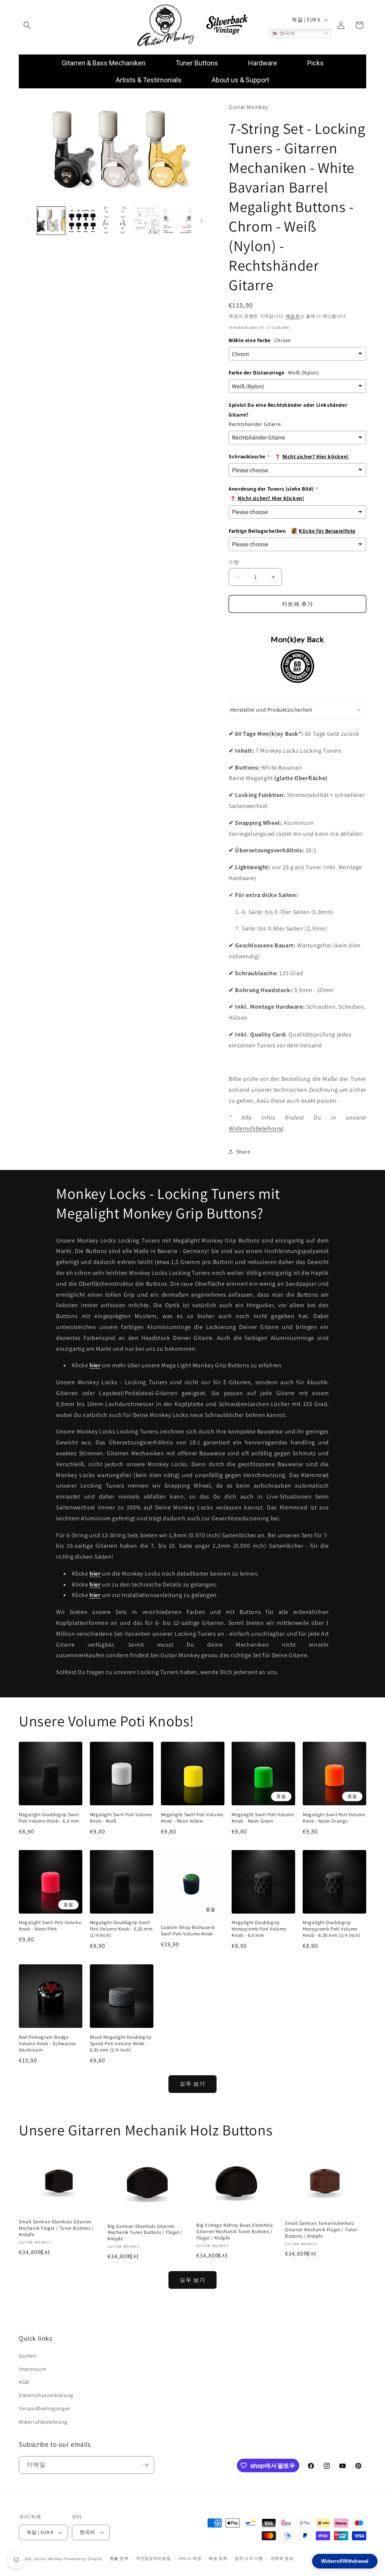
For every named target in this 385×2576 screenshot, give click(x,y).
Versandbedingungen (45, 2408)
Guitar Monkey (49, 2559)
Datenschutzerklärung (46, 2395)
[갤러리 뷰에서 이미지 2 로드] (83, 221)
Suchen (28, 2356)
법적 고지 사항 (249, 2558)
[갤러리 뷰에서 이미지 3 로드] (114, 221)
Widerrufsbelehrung (256, 1128)
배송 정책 (218, 2558)
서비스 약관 (190, 2558)
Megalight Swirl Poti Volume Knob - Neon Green (263, 1818)
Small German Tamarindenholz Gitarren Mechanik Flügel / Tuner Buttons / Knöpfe (321, 2230)
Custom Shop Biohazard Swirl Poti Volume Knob (188, 1931)
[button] (27, 25)
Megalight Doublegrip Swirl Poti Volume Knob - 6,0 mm (49, 1818)
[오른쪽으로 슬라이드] (202, 221)
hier (95, 1584)
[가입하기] (146, 2465)
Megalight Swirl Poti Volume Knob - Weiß (121, 1818)
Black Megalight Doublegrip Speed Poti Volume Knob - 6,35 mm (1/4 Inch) (121, 2044)
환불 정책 (119, 2558)
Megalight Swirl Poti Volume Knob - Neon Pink (50, 1926)
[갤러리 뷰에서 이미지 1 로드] (51, 221)
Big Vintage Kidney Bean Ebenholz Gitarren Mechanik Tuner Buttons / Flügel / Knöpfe (234, 2232)
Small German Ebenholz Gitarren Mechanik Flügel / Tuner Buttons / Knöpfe (56, 2228)
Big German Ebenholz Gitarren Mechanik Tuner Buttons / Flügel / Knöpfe (145, 2233)
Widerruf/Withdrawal (345, 2561)
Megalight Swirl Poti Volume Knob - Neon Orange (334, 1818)
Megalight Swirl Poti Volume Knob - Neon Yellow (192, 1818)
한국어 (286, 33)
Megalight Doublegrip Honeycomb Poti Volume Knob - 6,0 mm (259, 1929)
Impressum (33, 2369)
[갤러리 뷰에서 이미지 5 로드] (177, 221)
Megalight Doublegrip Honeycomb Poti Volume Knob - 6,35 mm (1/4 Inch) (331, 1929)
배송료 (293, 316)
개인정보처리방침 (153, 2558)
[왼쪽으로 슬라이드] (27, 221)
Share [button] (243, 1152)
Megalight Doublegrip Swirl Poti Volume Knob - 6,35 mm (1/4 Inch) (121, 1929)
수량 (234, 562)
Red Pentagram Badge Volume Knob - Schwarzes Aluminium (47, 2044)
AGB (24, 2382)
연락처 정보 (282, 2558)
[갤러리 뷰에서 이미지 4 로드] (146, 221)
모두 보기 (192, 2084)
